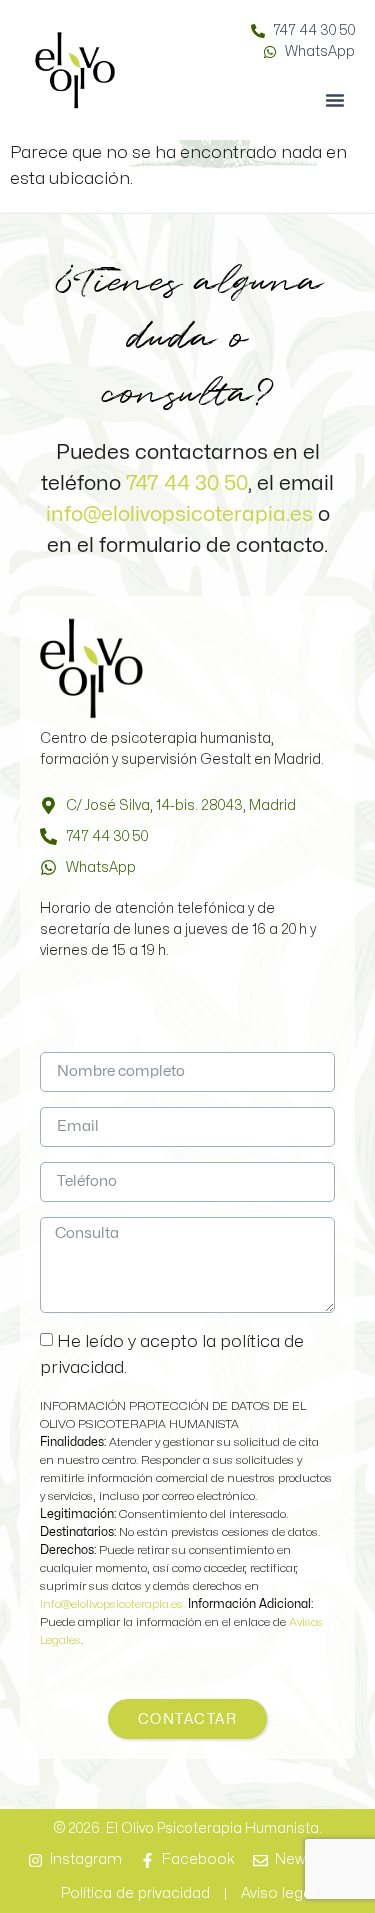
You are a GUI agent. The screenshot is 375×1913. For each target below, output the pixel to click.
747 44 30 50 (187, 483)
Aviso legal (278, 1893)
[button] (335, 100)
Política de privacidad (135, 1893)
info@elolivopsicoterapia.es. (114, 1604)
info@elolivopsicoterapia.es (179, 514)
